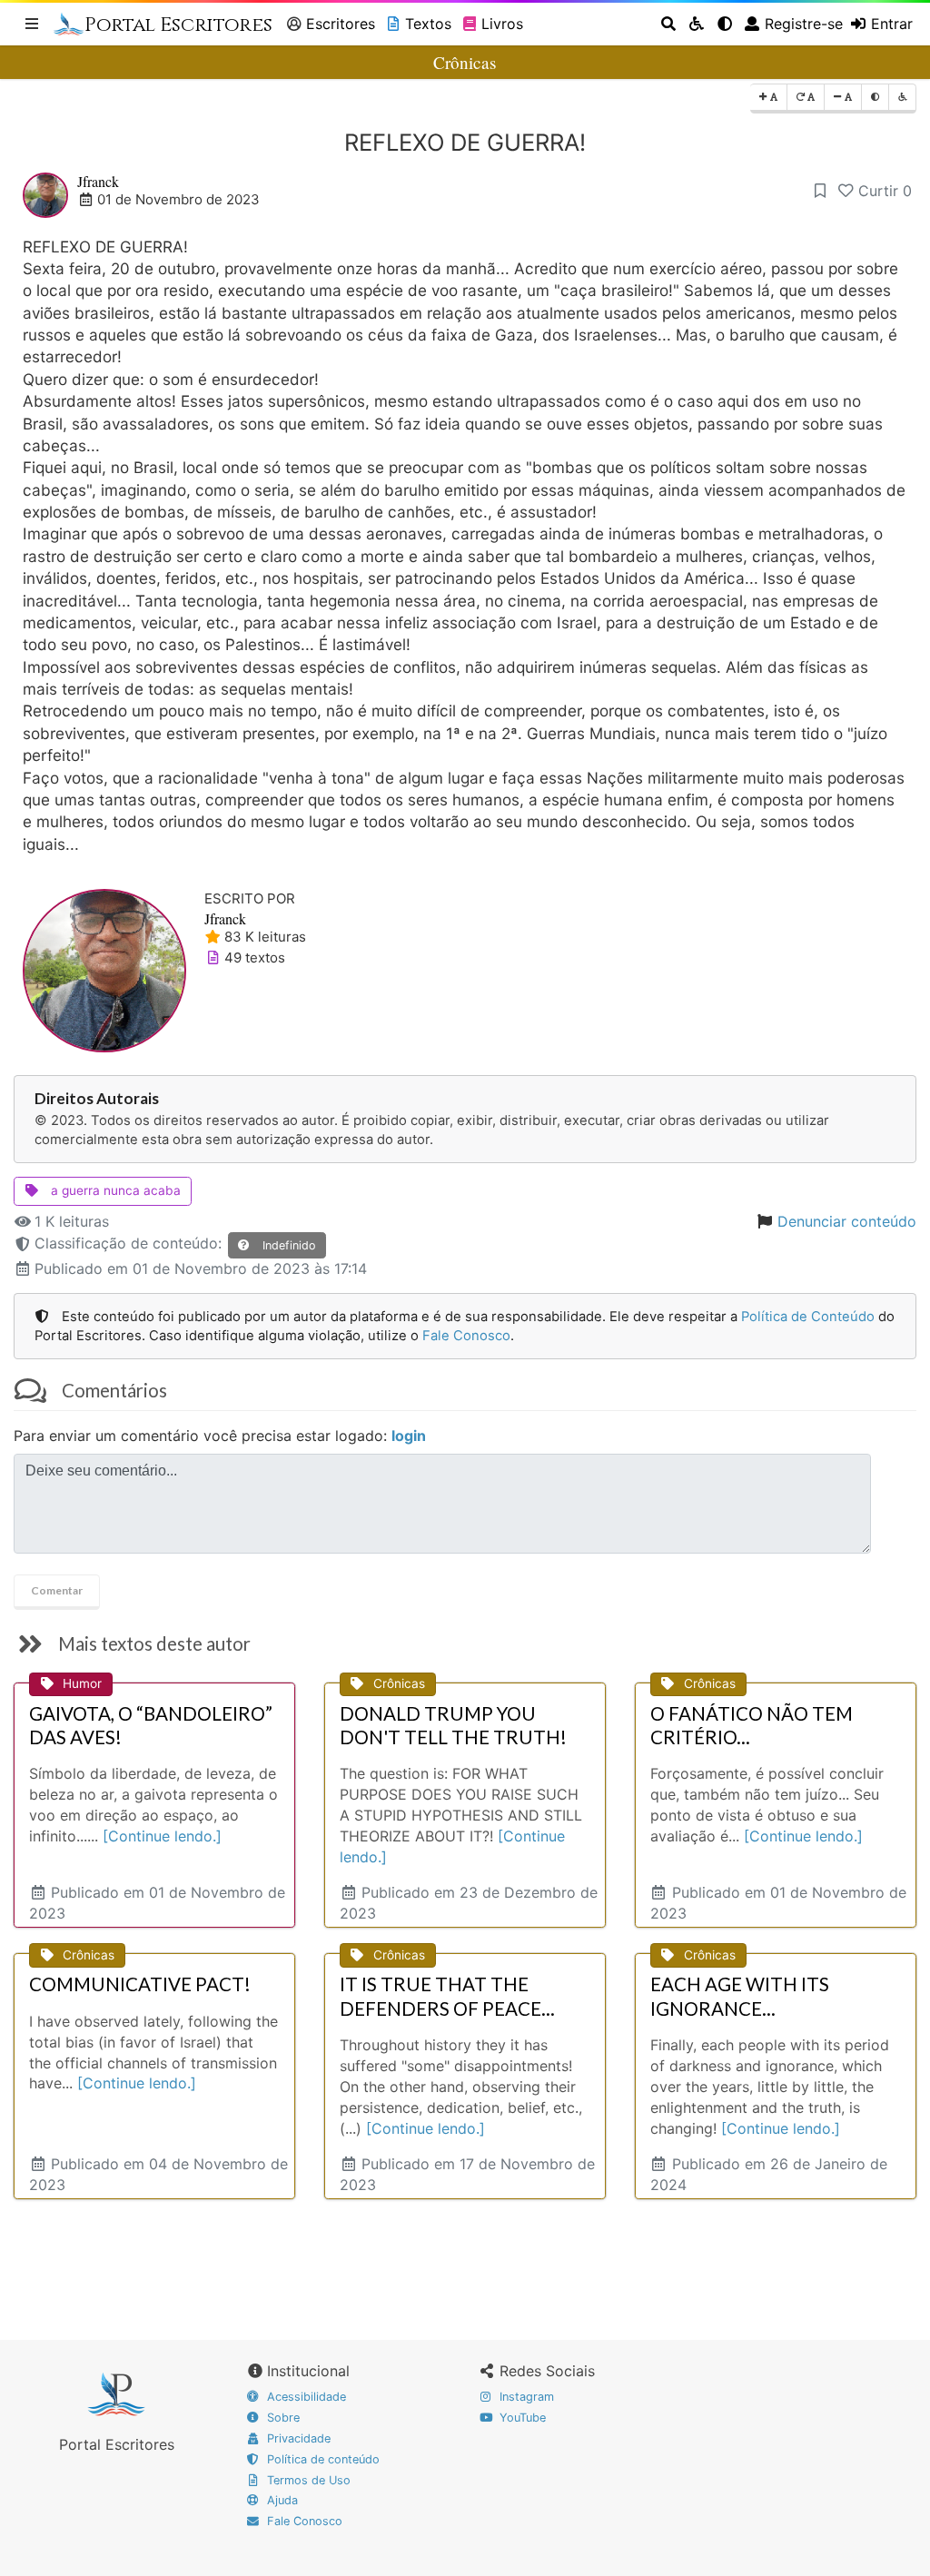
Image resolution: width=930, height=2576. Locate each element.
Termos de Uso (307, 2480)
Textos (428, 24)
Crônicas (465, 62)
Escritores (341, 24)
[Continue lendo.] (162, 1836)
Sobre (282, 2418)
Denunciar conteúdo (847, 1221)
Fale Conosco (466, 1336)
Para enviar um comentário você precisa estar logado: (220, 1436)
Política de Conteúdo (808, 1317)
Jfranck (98, 181)
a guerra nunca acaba (114, 1190)
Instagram (525, 2397)
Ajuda (281, 2500)
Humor (82, 1683)
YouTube (521, 2418)
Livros (502, 24)
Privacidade (297, 2438)
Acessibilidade (305, 2397)
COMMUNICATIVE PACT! (140, 1984)
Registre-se (804, 24)
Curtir (885, 191)
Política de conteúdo (322, 2459)
